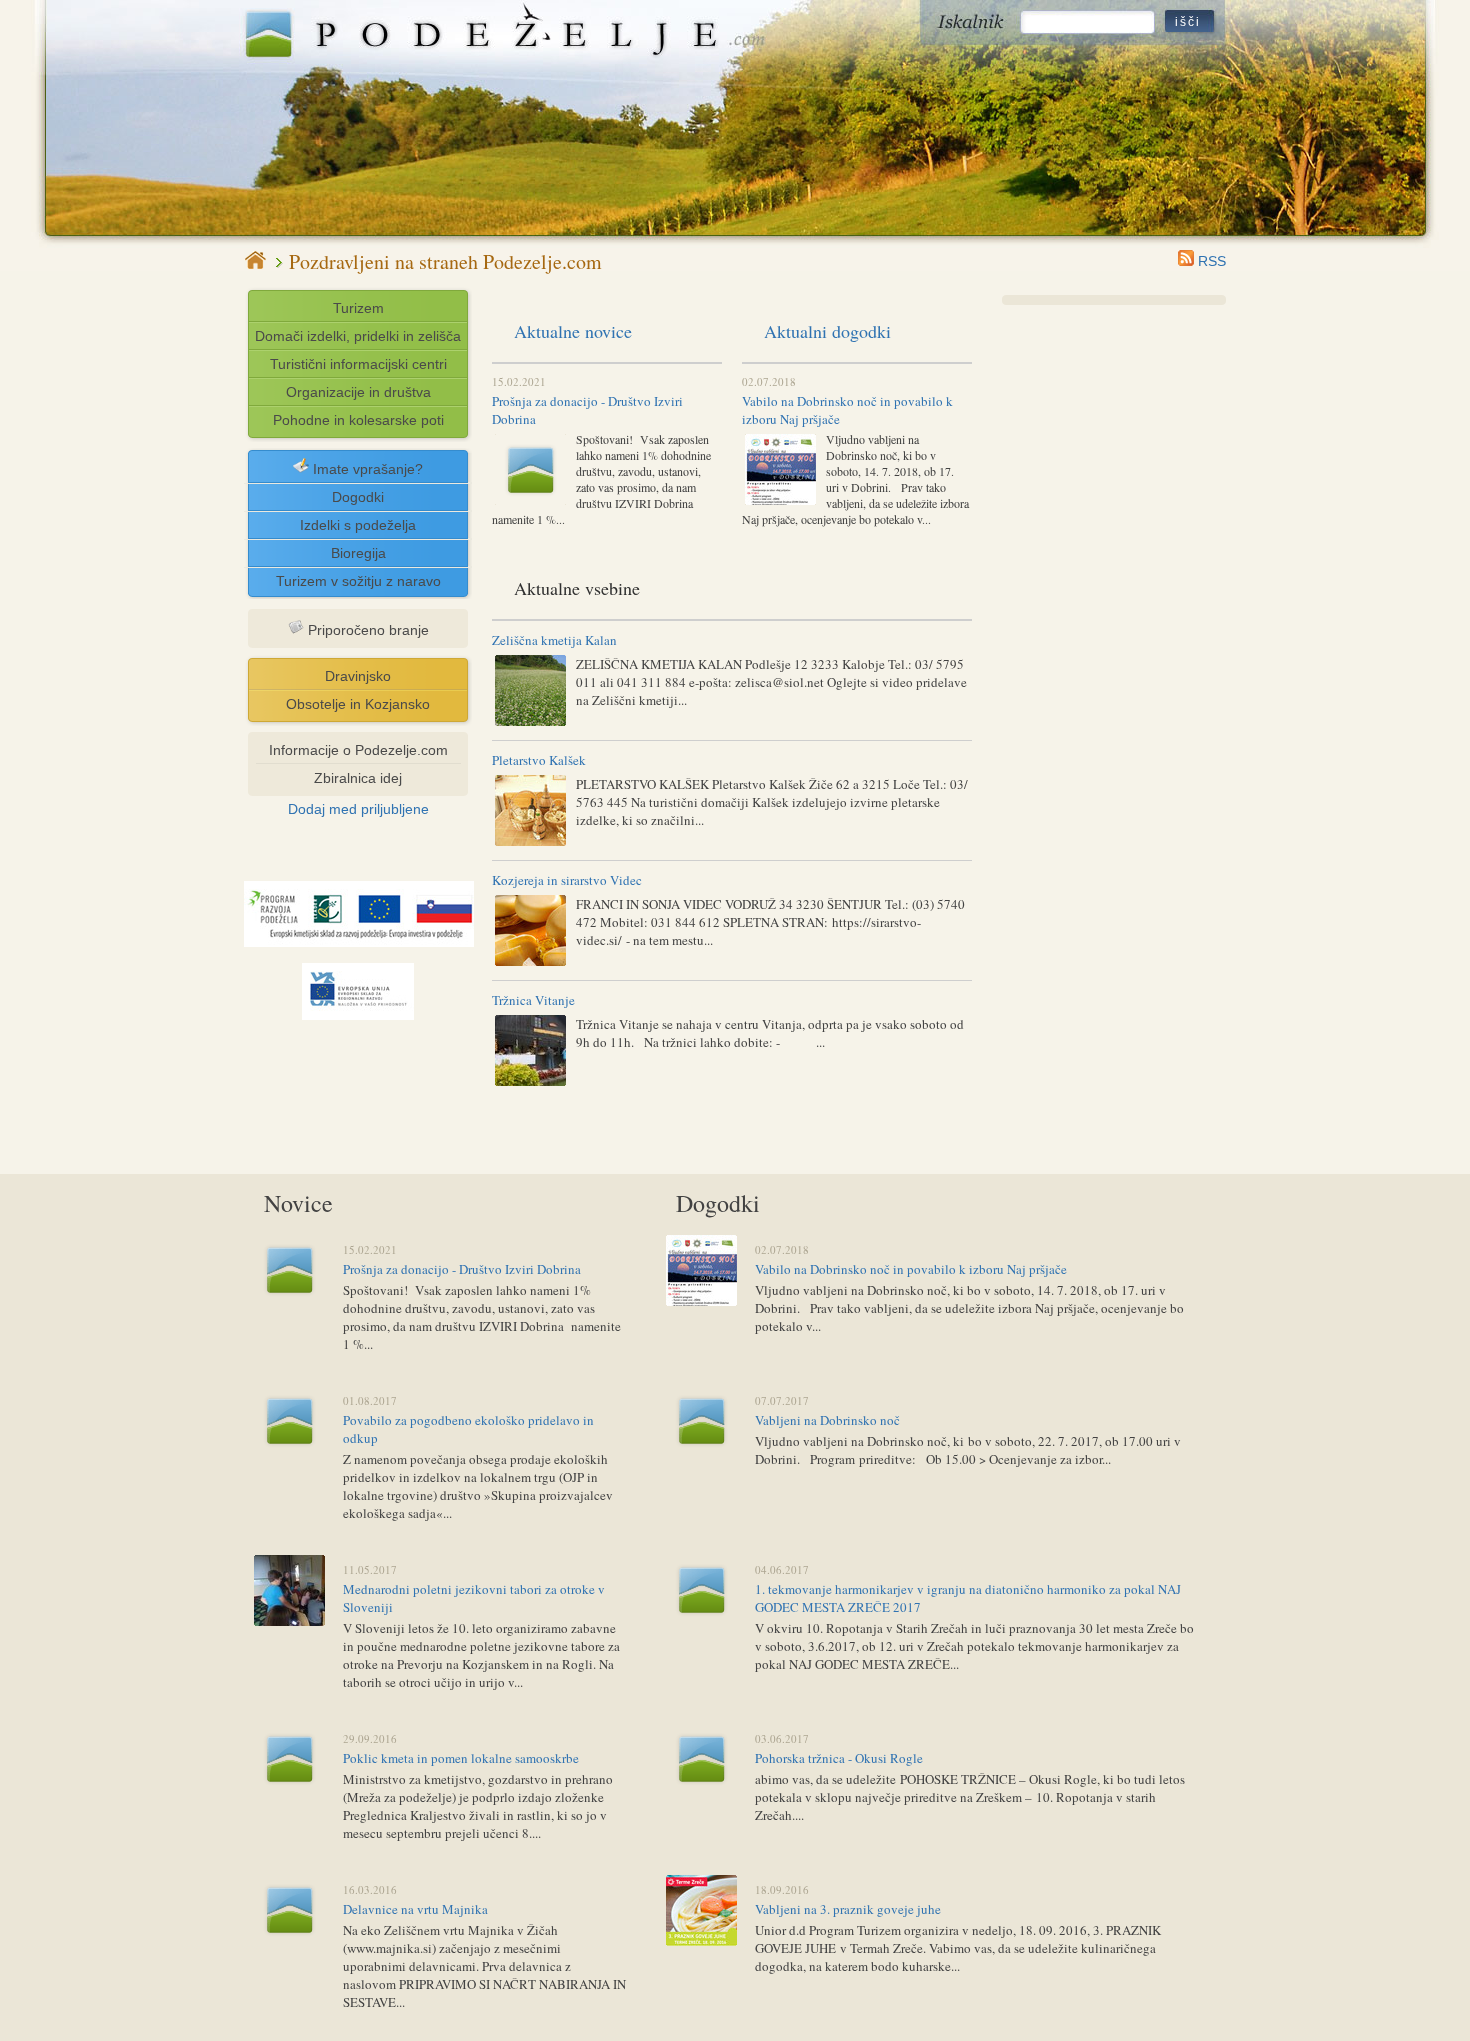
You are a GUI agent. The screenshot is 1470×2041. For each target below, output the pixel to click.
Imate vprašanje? (366, 469)
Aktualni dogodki (827, 331)
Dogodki (358, 497)
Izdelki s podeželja (358, 525)
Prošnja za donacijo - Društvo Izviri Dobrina (462, 1269)
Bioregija (358, 553)
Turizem (358, 308)
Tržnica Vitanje (533, 1000)
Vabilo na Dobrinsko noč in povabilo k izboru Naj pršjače (911, 1269)
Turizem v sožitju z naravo (358, 581)
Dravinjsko (358, 676)
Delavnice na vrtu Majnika (415, 1909)
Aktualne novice (573, 331)
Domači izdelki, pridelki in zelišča (358, 336)
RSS (1210, 261)
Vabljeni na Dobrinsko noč (827, 1420)
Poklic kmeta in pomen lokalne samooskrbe (461, 1758)
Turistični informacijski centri (358, 364)
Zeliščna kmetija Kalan (554, 640)
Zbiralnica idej (358, 778)
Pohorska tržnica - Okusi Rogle (839, 1758)
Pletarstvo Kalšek (539, 760)
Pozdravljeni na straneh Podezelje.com (445, 262)
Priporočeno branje (366, 630)
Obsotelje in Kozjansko (358, 704)
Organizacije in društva (358, 392)
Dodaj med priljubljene (358, 809)
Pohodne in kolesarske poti (358, 420)
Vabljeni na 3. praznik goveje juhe (848, 1909)
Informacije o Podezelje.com (358, 750)
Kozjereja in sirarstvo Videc (567, 880)
